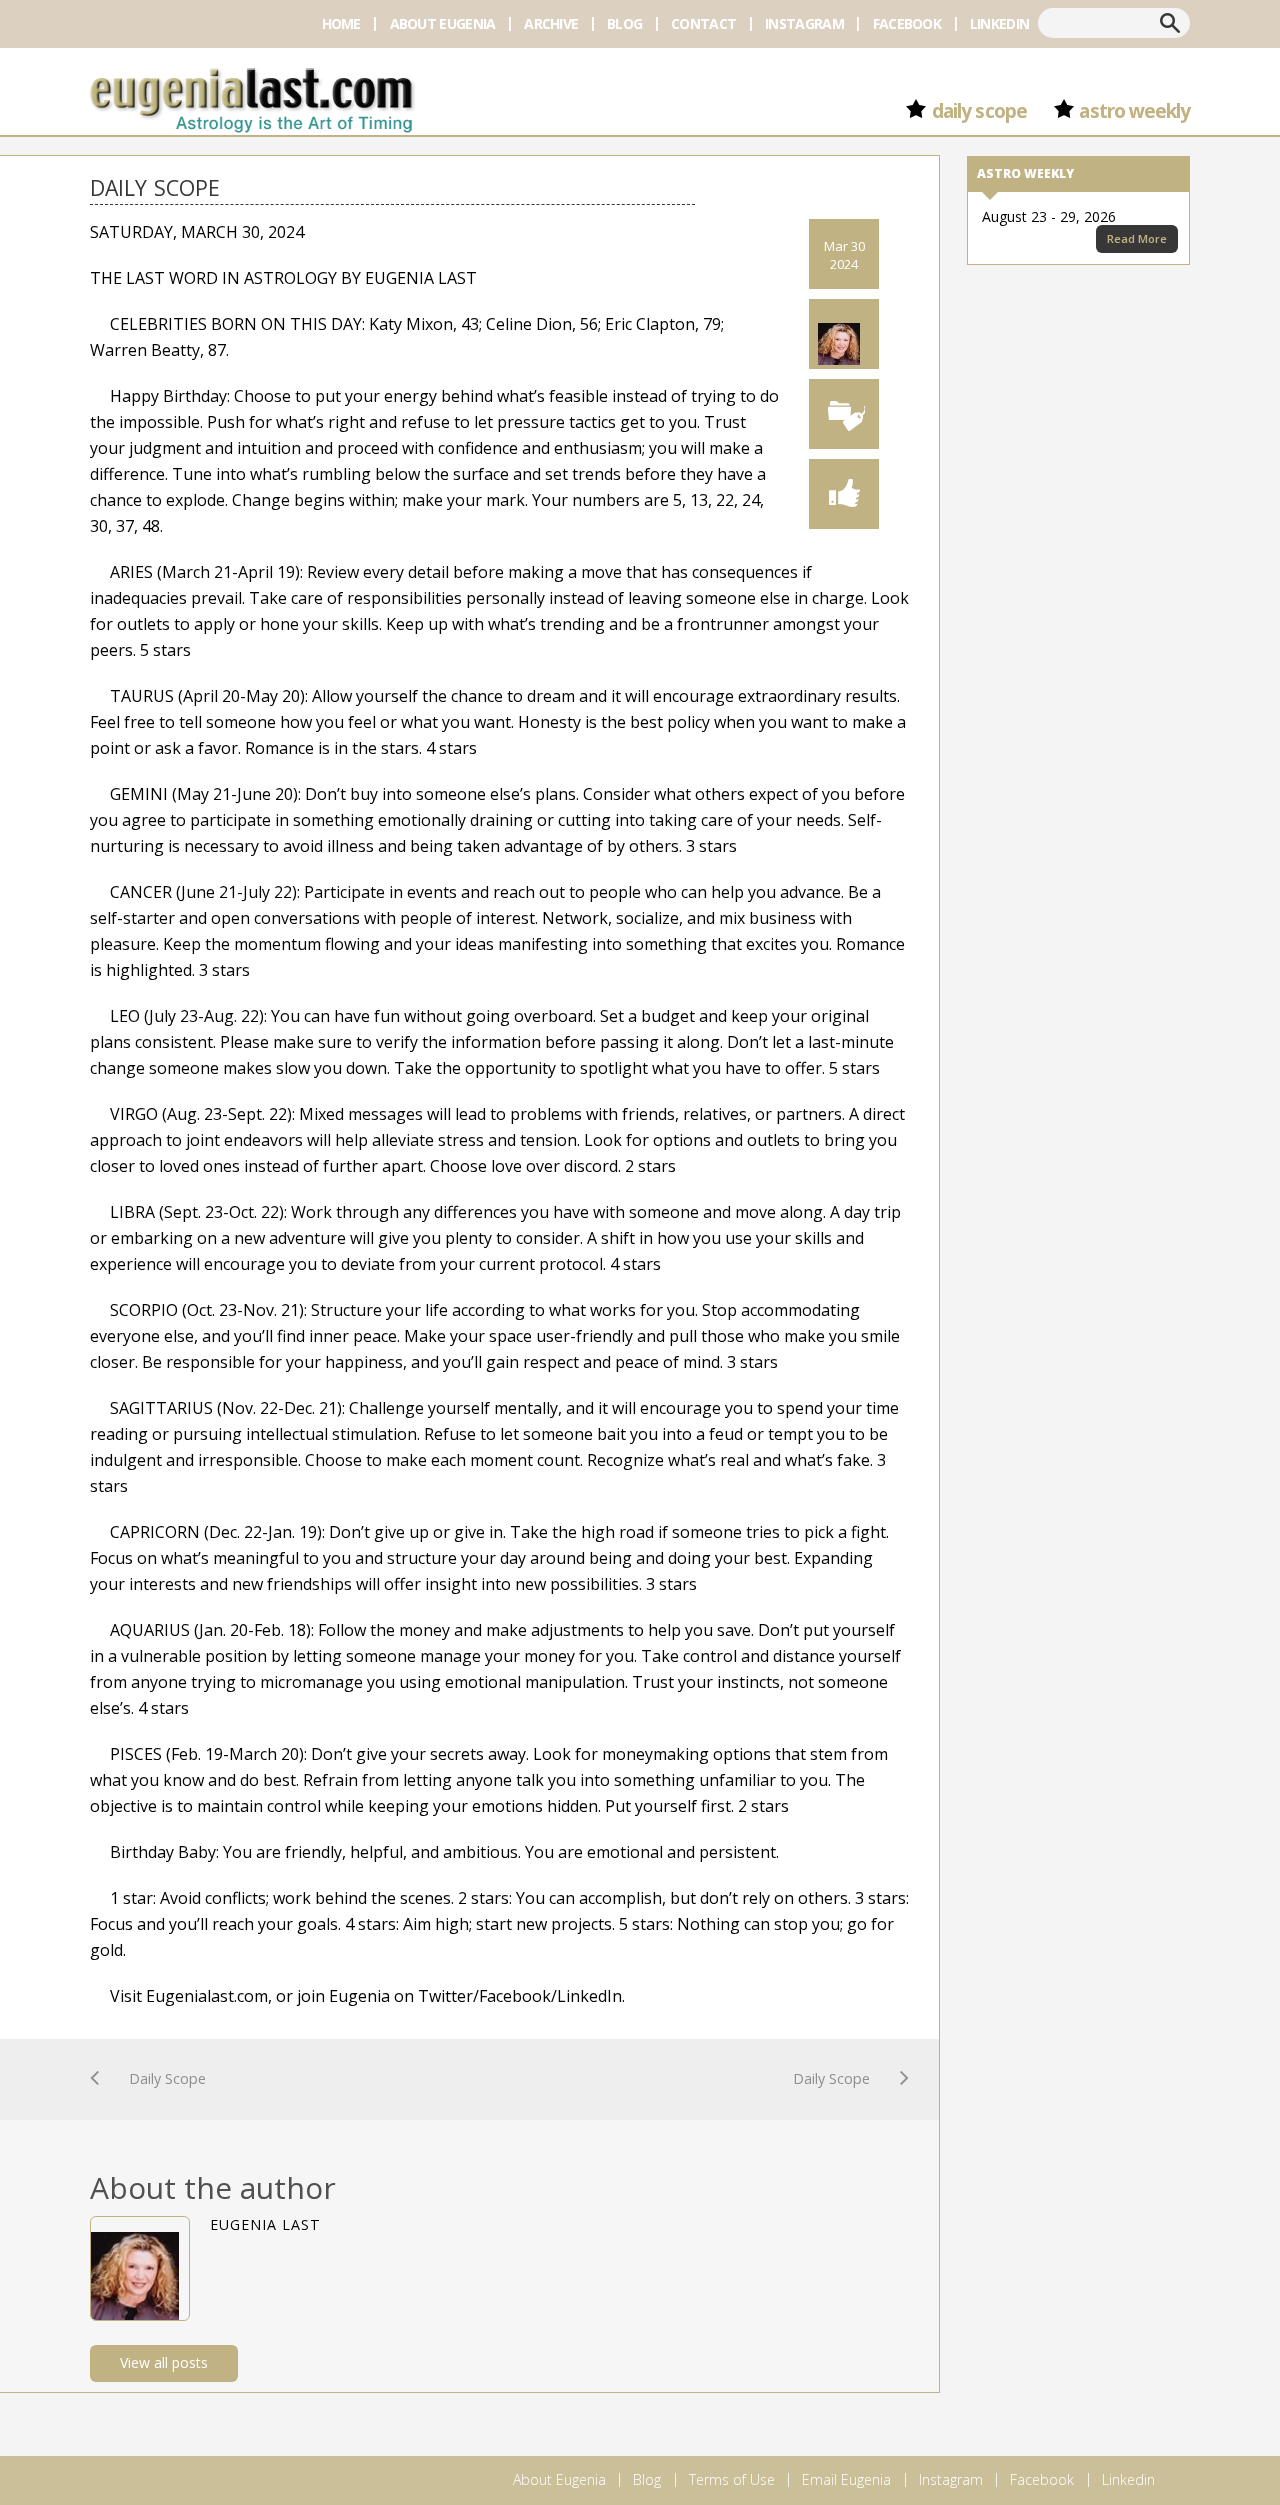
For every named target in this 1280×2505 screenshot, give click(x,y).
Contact (703, 23)
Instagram (804, 23)
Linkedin (999, 23)
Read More (1137, 238)
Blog (624, 23)
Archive (551, 23)
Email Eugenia (846, 2479)
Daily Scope (979, 111)
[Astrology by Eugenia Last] (252, 97)
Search (1170, 23)
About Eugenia (443, 23)
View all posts (164, 2362)
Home (341, 23)
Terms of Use (732, 2479)
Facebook (907, 23)
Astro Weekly (1134, 111)
